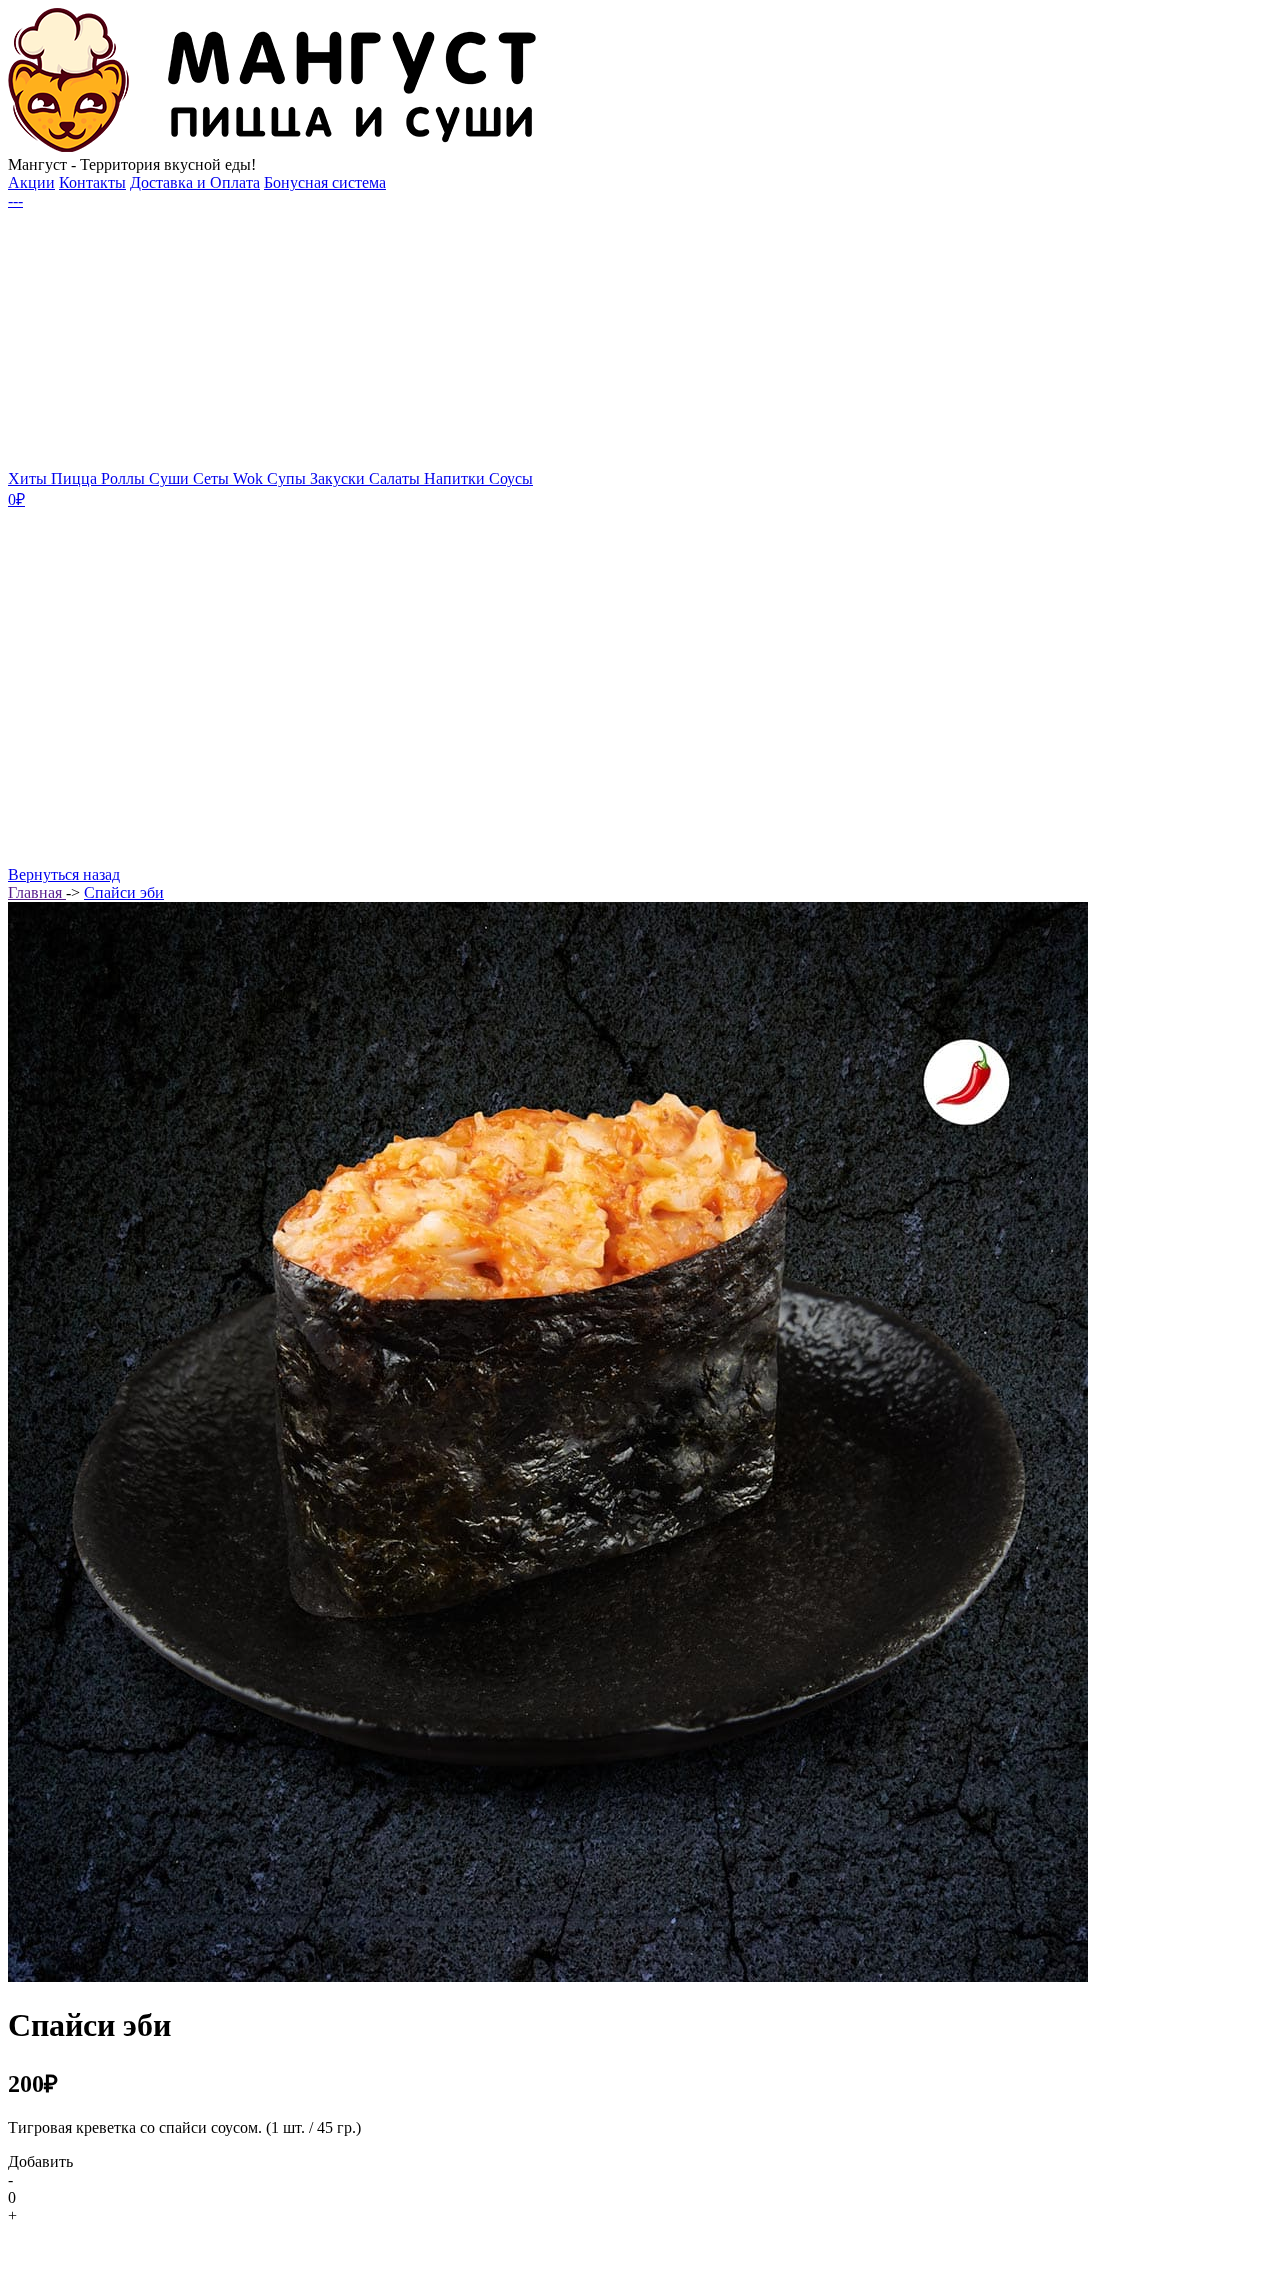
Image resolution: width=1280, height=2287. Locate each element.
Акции (31, 182)
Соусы (511, 478)
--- (15, 200)
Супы (288, 478)
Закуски (339, 478)
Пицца (76, 478)
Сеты (213, 478)
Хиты (29, 478)
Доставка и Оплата (195, 182)
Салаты (396, 478)
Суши (171, 478)
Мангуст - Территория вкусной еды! (132, 164)
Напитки (456, 478)
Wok (250, 478)
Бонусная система (325, 182)
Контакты (92, 182)
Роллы (125, 478)
